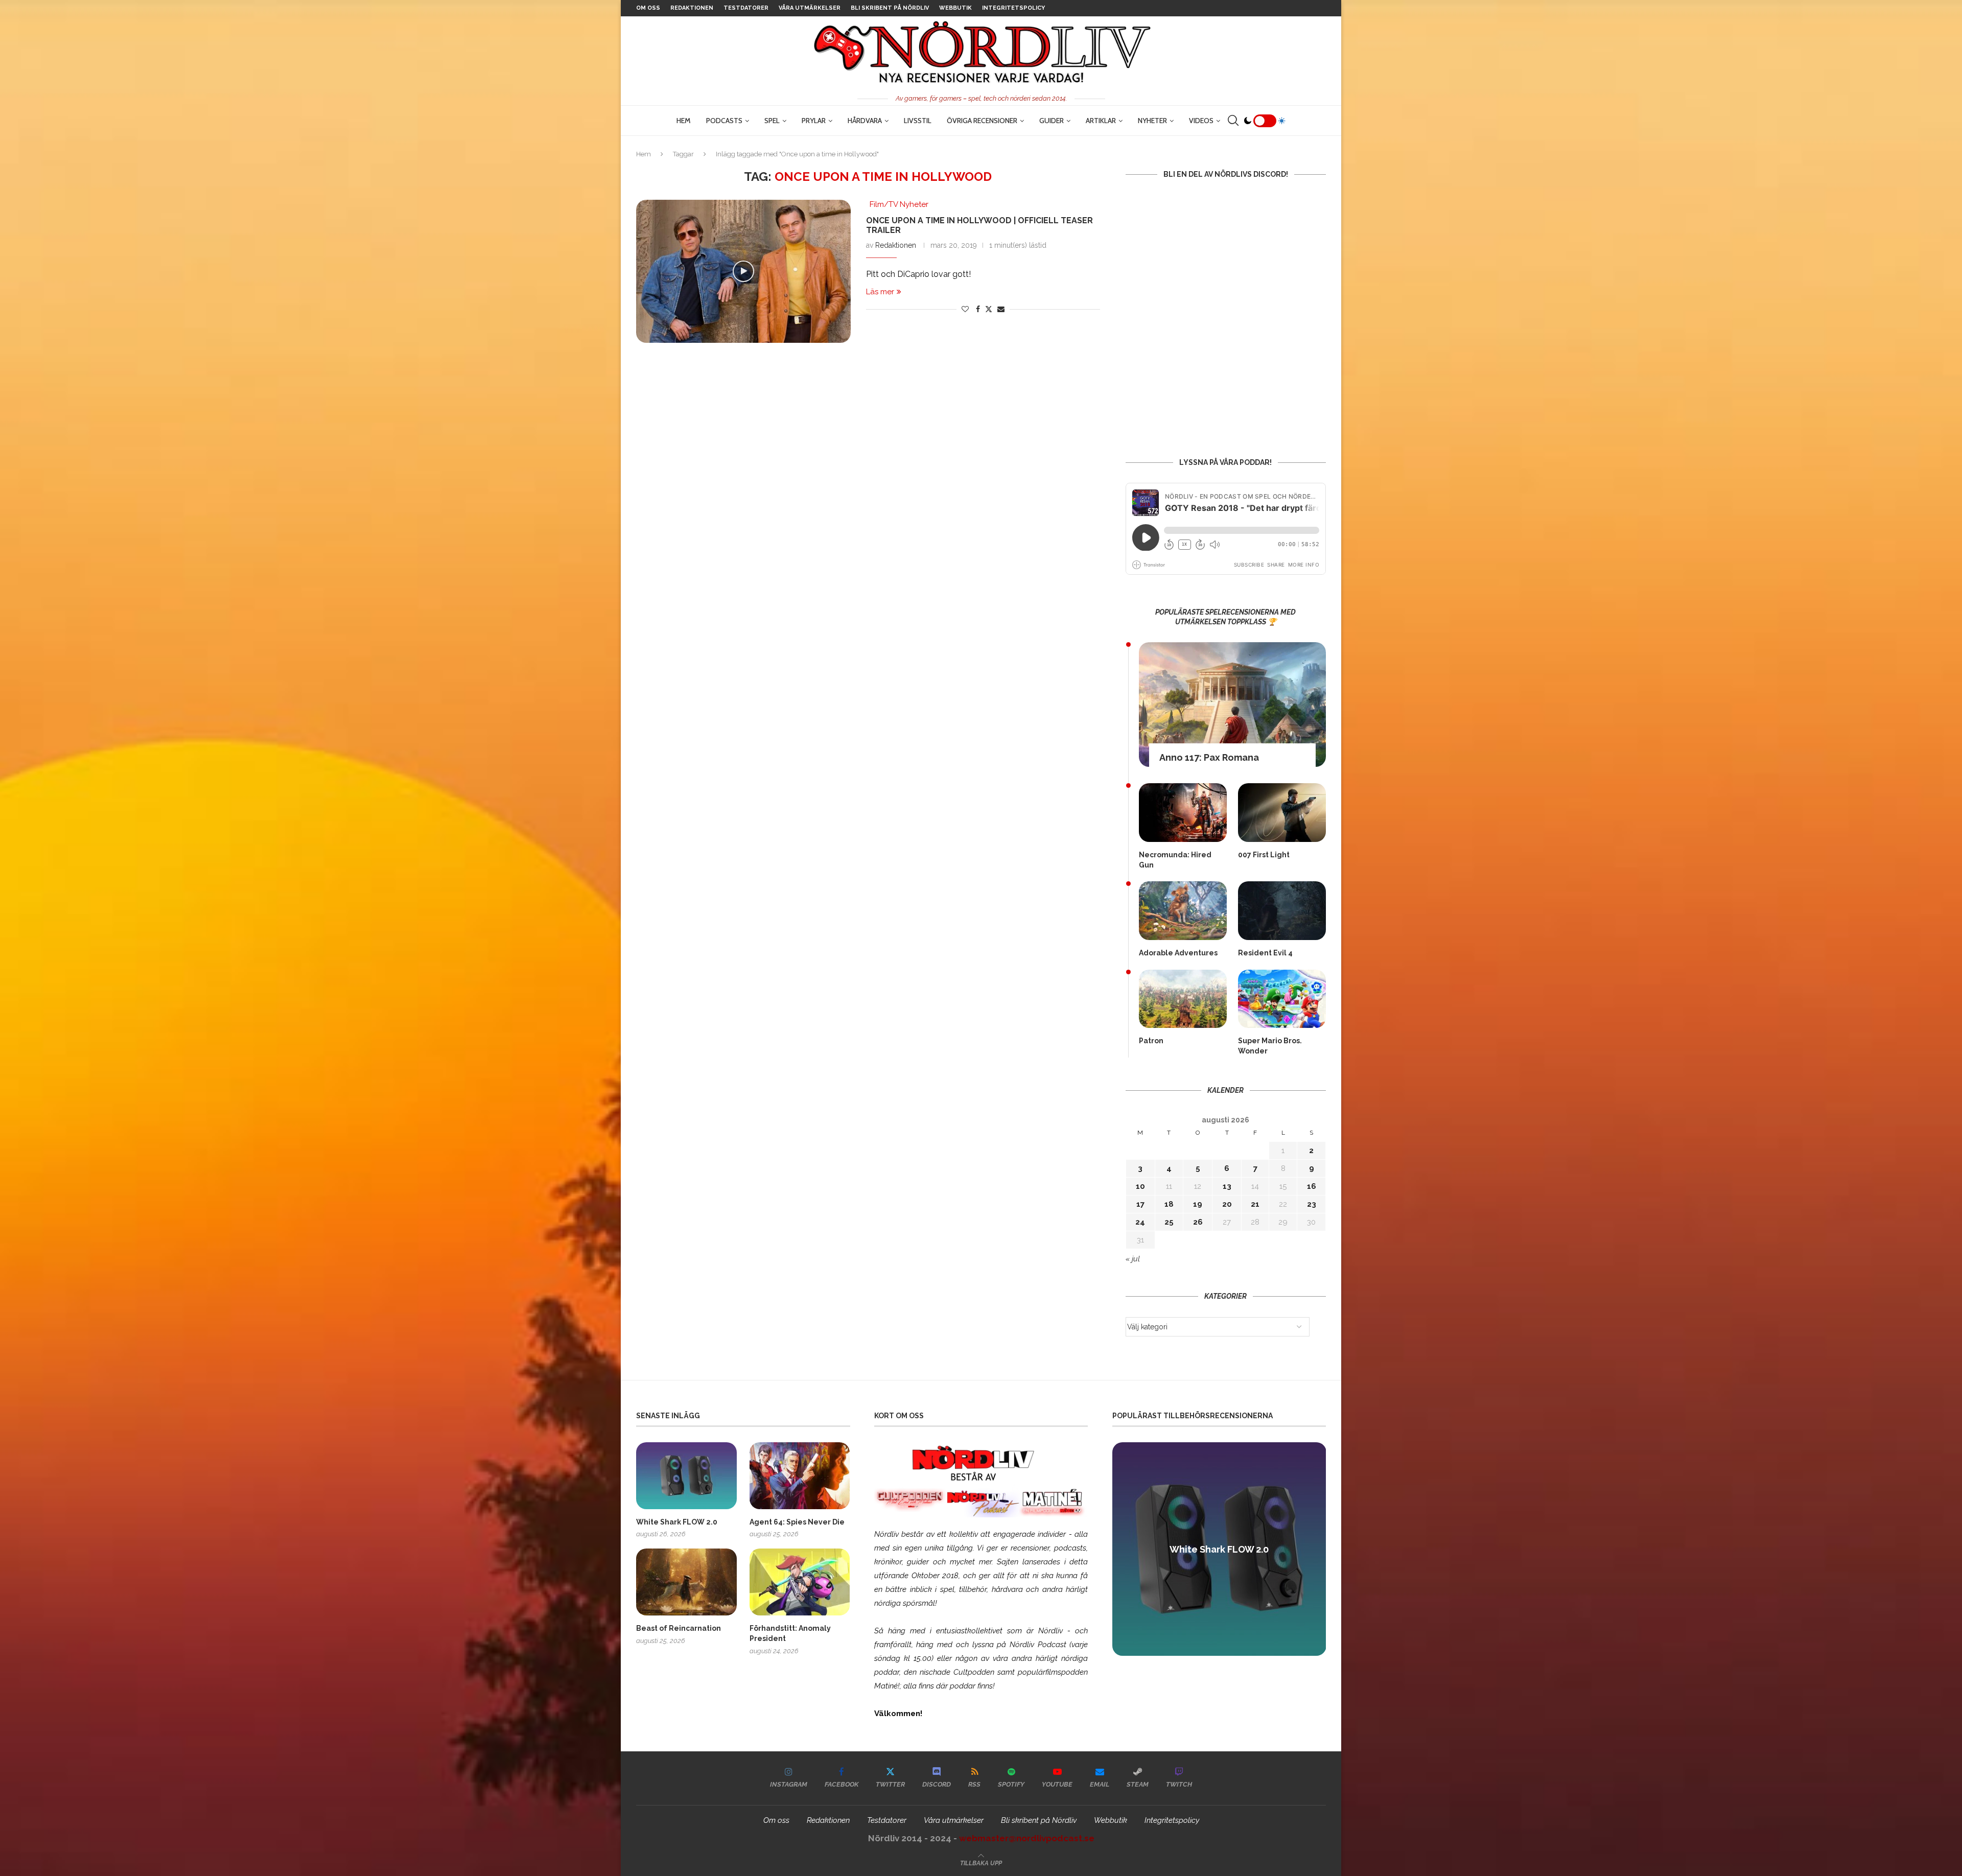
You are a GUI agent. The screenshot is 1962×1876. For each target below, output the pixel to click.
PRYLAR (814, 121)
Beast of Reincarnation (679, 1628)
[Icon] (743, 271)
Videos (1201, 121)
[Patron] (1183, 999)
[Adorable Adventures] (1183, 911)
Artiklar (1101, 121)
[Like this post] (965, 309)
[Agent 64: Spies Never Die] (800, 1476)
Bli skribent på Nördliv (890, 8)
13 (1227, 1186)
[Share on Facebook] (978, 309)
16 (1312, 1186)
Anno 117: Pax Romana (1209, 757)
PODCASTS (724, 121)
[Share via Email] (1001, 309)
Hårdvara (865, 121)
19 (1198, 1204)
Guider (1052, 121)
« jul (1133, 1259)
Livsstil (918, 121)
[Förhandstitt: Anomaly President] (800, 1582)
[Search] (1233, 121)
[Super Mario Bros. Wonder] (1282, 999)
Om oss (648, 8)
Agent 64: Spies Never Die (797, 1522)
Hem (684, 121)
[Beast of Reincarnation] (686, 1582)
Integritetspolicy (1013, 8)
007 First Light (1264, 855)
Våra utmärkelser (810, 8)
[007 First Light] (1282, 813)
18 (1169, 1204)
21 (1255, 1204)
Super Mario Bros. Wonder (1270, 1046)
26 (1198, 1222)
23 (1312, 1204)
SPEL (772, 121)
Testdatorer (746, 8)
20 (1227, 1204)
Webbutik (955, 8)
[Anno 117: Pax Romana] (1232, 705)
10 (1140, 1186)
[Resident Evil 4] (1282, 911)
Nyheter (1152, 121)
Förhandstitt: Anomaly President (790, 1633)
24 (1140, 1222)
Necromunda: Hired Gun (1175, 860)
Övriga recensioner (982, 121)
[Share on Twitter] (989, 309)
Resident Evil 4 (1265, 953)
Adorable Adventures (1178, 953)
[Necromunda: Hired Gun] (1183, 813)
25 (1169, 1222)
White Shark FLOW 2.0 (677, 1522)
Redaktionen (692, 8)
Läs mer (880, 292)
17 (1140, 1204)
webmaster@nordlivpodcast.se (1027, 1838)
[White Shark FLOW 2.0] (686, 1476)
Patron (1151, 1041)
